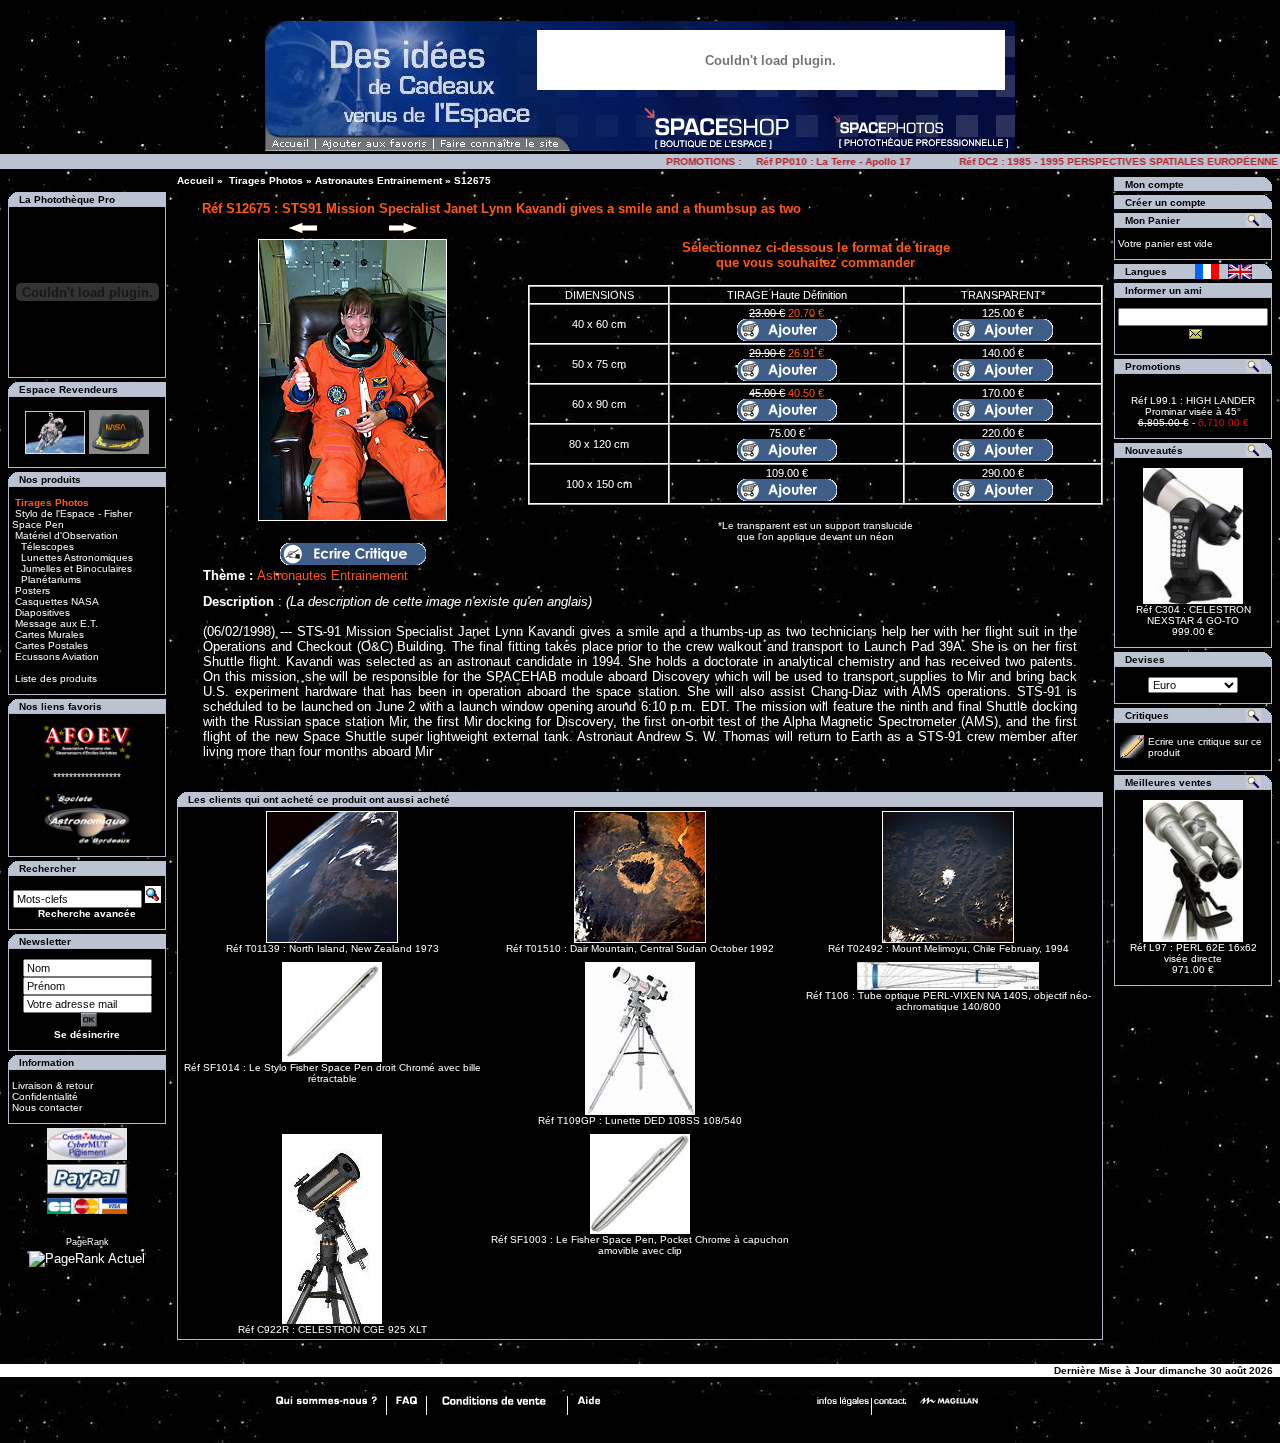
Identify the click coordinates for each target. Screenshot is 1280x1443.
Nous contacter (47, 1107)
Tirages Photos (264, 180)
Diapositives (41, 612)
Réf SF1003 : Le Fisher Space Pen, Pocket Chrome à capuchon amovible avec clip (640, 1245)
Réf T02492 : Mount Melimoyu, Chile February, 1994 (948, 948)
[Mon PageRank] (87, 1258)
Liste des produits (56, 678)
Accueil (195, 180)
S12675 (472, 180)
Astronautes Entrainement (378, 180)
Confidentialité (45, 1096)
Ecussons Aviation (55, 656)
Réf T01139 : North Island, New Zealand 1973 (332, 948)
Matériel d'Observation (65, 535)
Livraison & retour (52, 1085)
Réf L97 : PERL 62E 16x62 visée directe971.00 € (1193, 958)
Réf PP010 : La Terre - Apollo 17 (818, 161)
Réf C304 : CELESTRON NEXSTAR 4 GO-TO (1193, 615)
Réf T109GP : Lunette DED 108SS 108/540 (640, 1120)
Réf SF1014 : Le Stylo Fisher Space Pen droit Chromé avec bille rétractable (332, 1073)
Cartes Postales (50, 645)
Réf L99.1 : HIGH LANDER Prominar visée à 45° (1193, 406)
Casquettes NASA (55, 601)
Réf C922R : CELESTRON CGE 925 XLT (332, 1329)
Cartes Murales (48, 634)
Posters (31, 590)
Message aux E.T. (55, 623)
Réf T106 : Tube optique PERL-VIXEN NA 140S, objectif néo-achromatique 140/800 (948, 1001)
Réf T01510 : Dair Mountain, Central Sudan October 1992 (640, 948)
